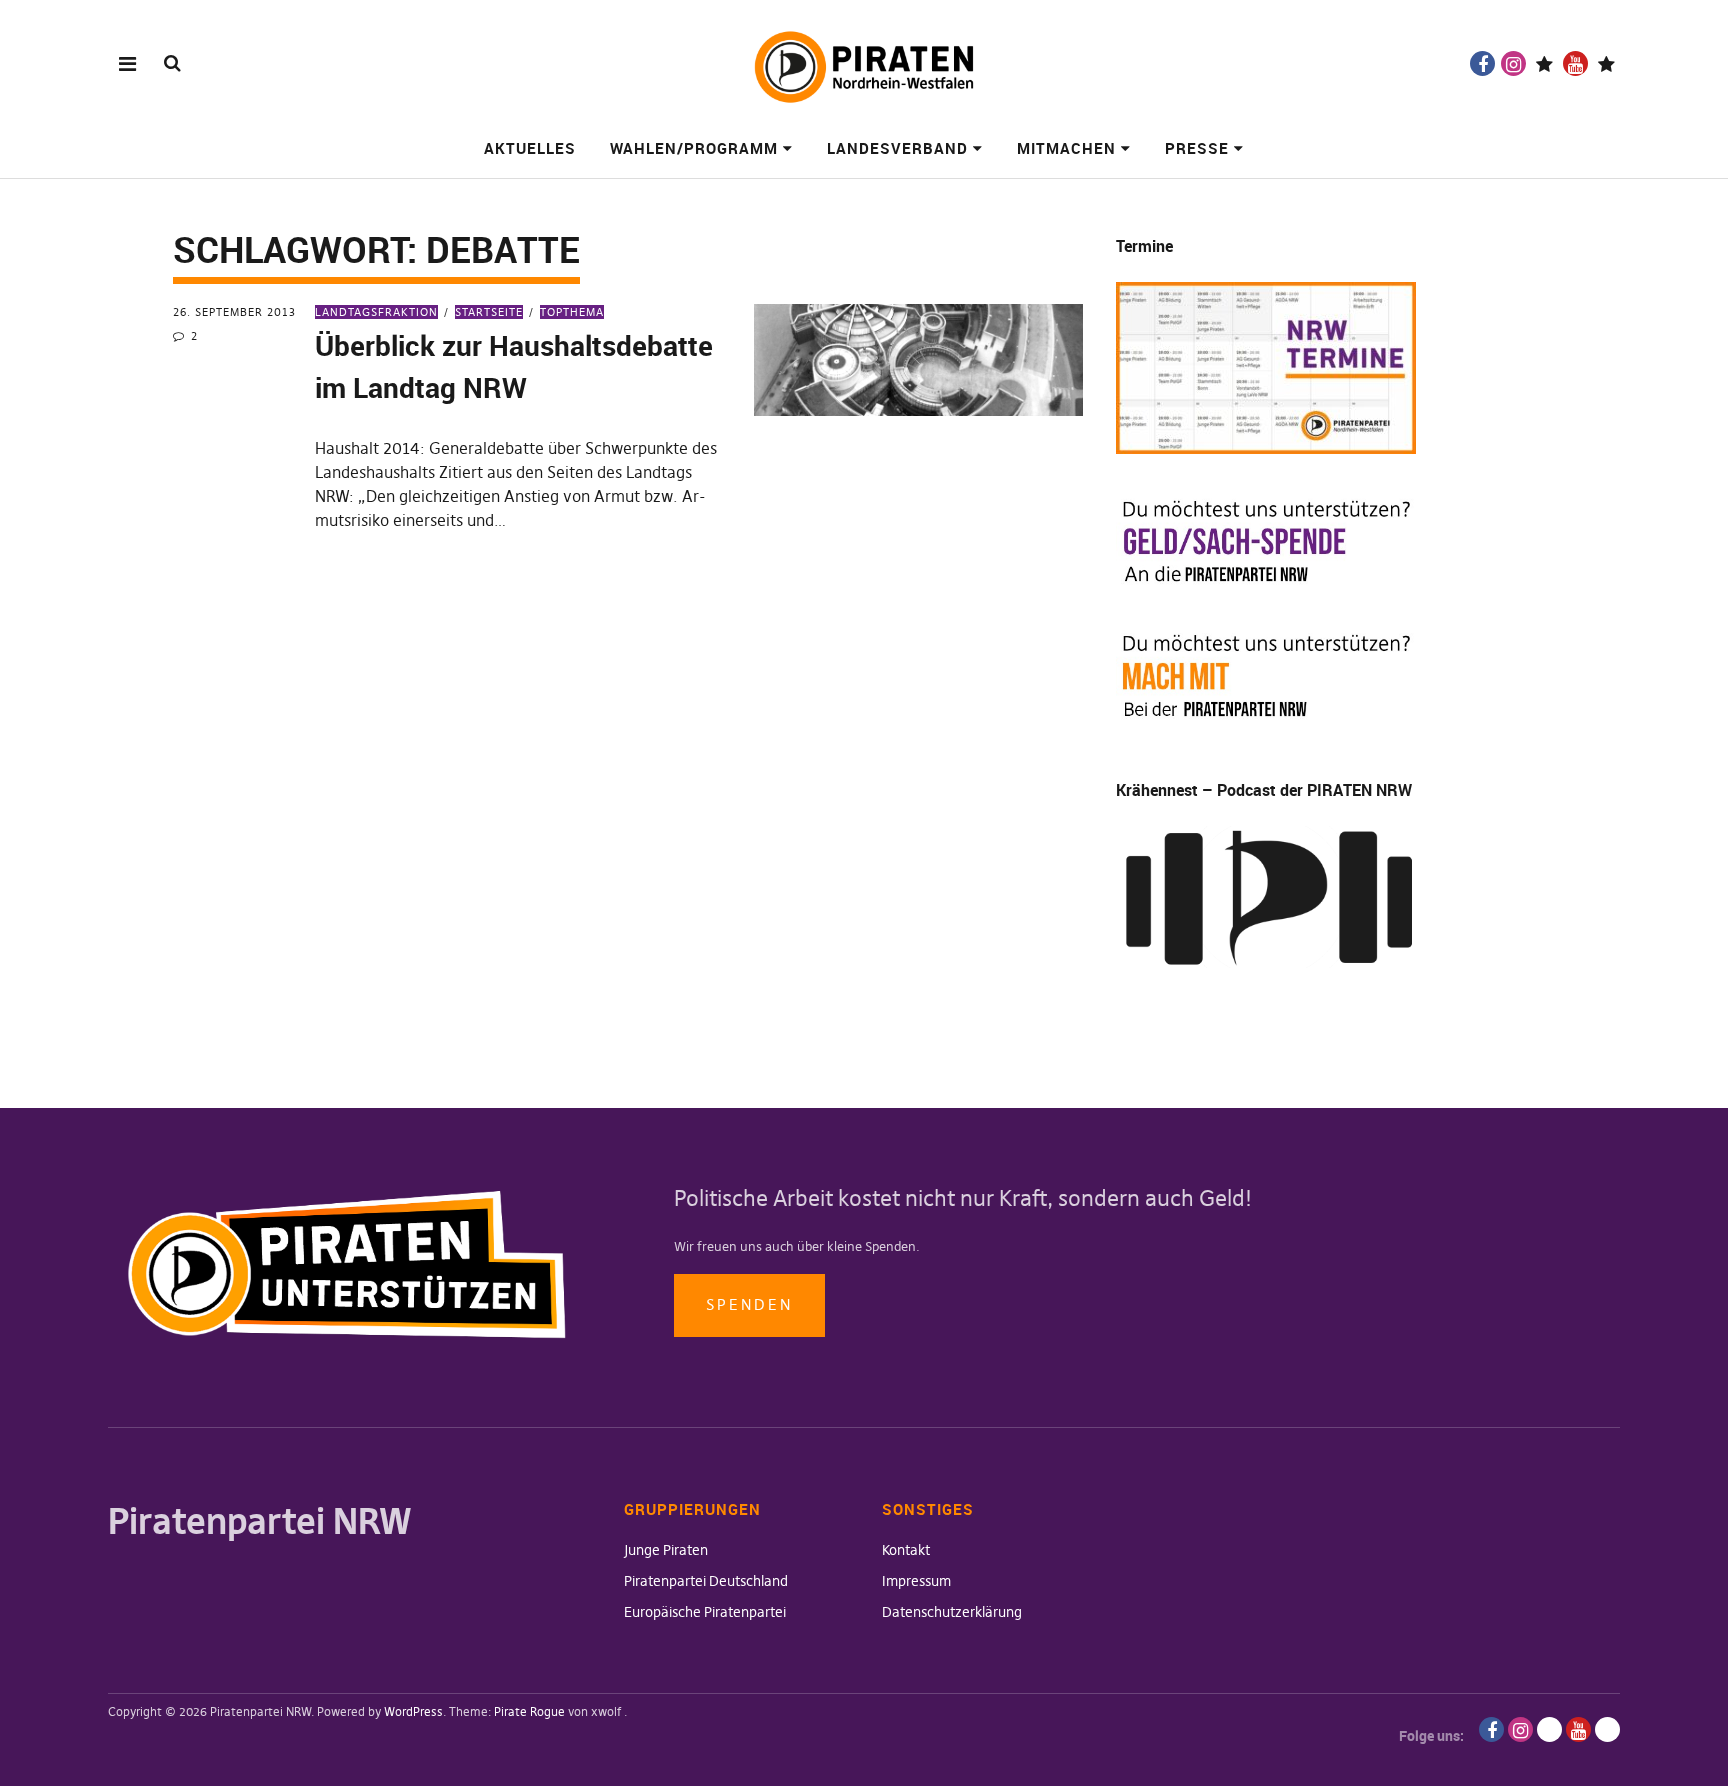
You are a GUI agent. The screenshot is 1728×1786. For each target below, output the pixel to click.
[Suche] (172, 62)
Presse (1197, 148)
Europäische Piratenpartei (705, 1612)
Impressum (916, 1581)
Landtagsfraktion (376, 312)
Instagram (1513, 63)
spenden (749, 1304)
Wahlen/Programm (694, 148)
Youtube (1575, 63)
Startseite (489, 312)
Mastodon (1606, 63)
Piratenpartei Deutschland (706, 1581)
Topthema (572, 312)
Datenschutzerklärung (952, 1612)
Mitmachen (1066, 148)
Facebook (1482, 63)
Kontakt (906, 1550)
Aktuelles (530, 148)
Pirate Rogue (529, 1711)
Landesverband (897, 148)
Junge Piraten (666, 1550)
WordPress (413, 1711)
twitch (1544, 63)
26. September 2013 (234, 312)
